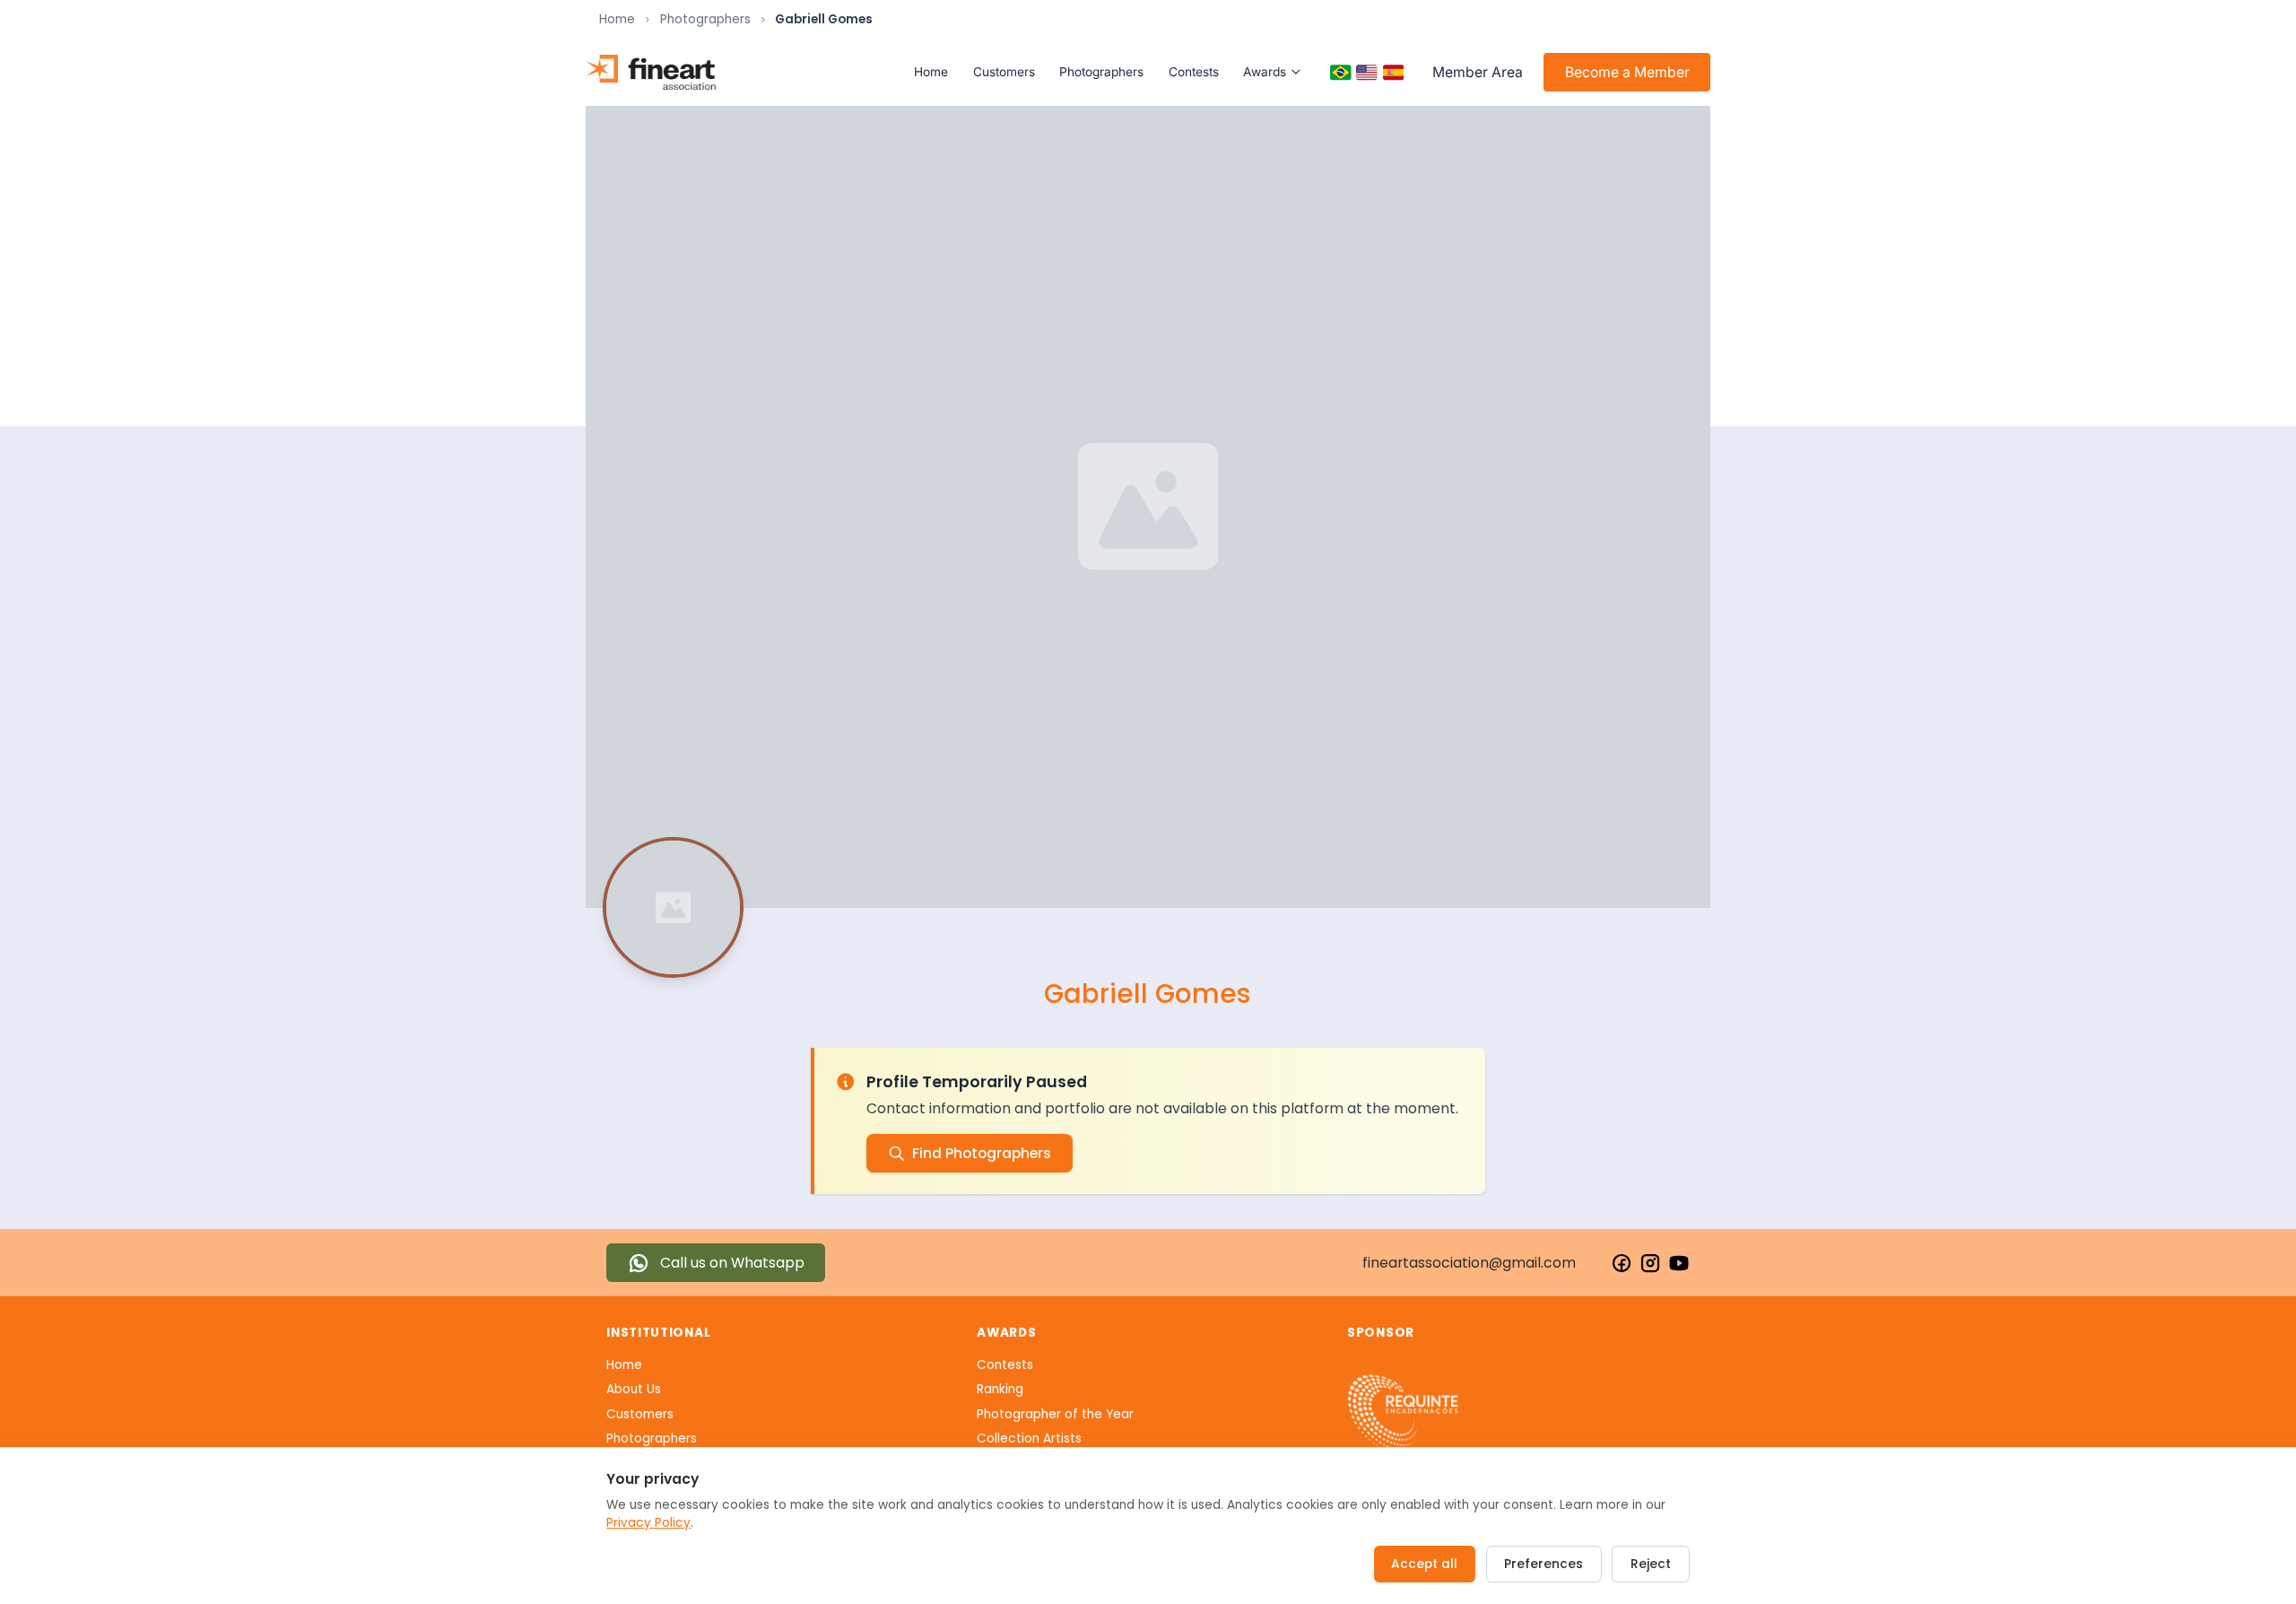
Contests (1194, 72)
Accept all (1424, 1564)
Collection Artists (1029, 1438)
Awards (1265, 72)
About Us (634, 1389)
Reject (1651, 1564)
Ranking (1000, 1389)
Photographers (705, 19)
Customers (1004, 72)
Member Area (1478, 72)
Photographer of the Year (1055, 1414)
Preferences (1544, 1564)
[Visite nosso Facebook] (1622, 1263)
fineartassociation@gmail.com (1469, 1263)
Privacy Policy (648, 1523)
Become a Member (1627, 72)
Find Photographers (982, 1153)
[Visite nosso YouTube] (1679, 1263)
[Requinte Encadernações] (1403, 1412)
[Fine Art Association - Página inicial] (651, 72)
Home (617, 19)
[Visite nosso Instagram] (1650, 1263)
